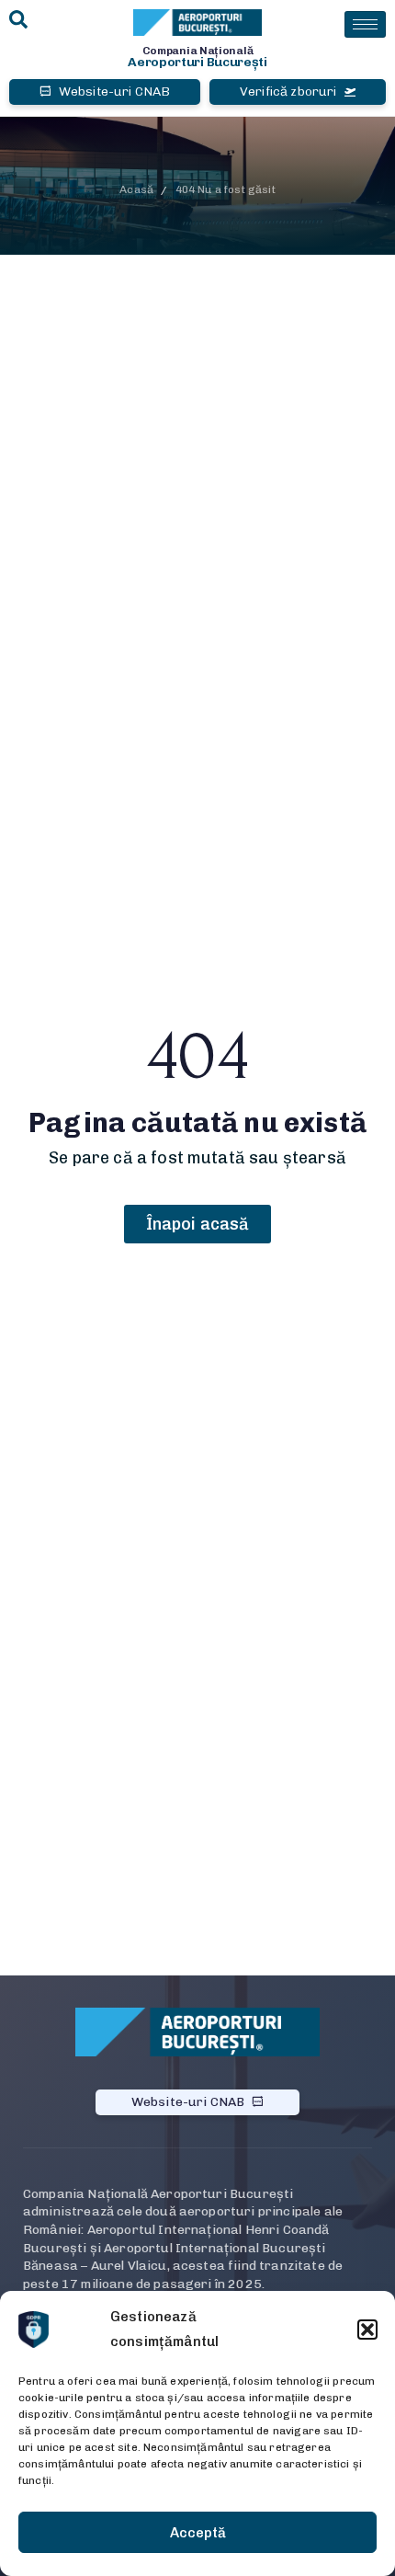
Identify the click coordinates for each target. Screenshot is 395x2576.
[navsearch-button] (18, 21)
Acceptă (198, 2533)
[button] (367, 2330)
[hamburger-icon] (365, 24)
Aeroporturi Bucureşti (197, 62)
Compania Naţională (198, 51)
